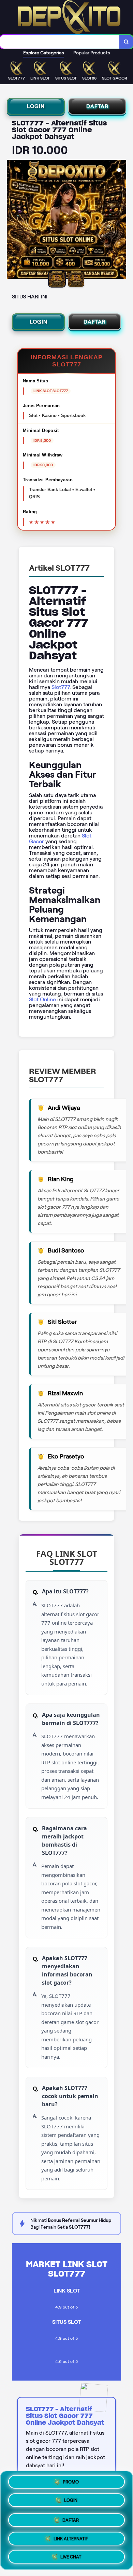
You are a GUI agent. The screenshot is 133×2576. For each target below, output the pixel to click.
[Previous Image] (12, 220)
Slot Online (42, 999)
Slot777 (61, 687)
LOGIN (36, 106)
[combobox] (60, 42)
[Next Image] (121, 220)
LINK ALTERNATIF (71, 2536)
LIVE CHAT (71, 2555)
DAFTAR (97, 106)
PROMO (71, 2482)
